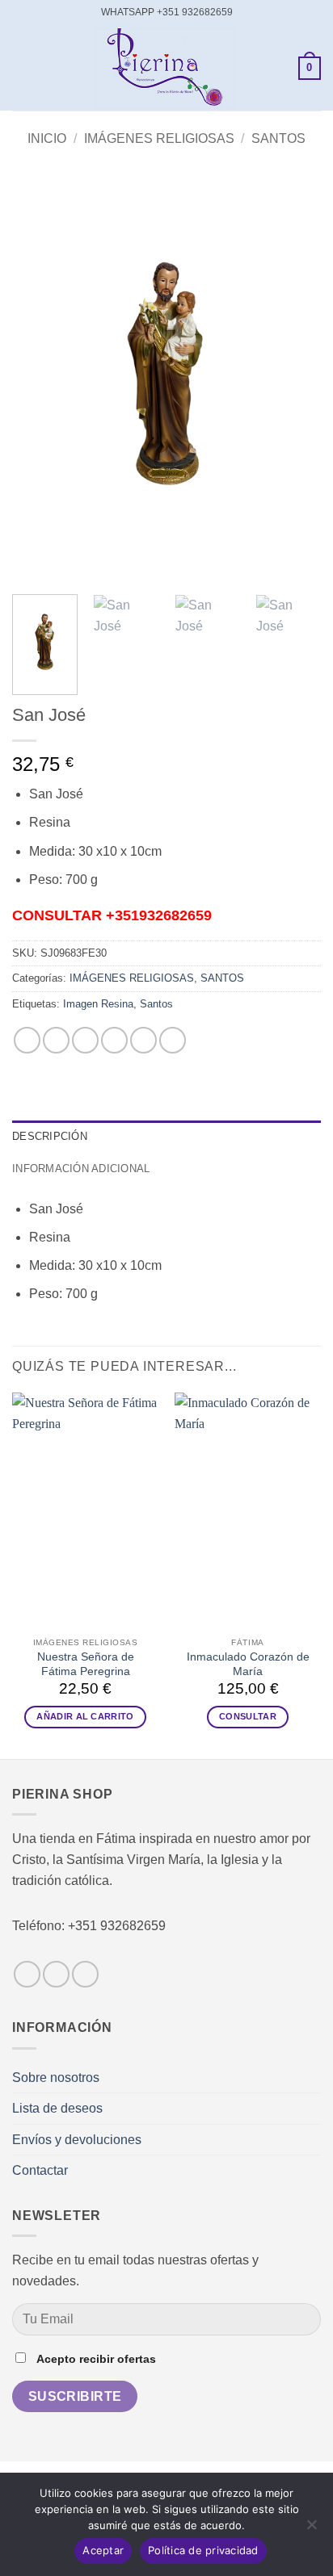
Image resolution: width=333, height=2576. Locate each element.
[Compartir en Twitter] (85, 1040)
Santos (156, 1004)
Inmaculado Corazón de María (248, 1664)
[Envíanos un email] (85, 1974)
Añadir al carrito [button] (85, 1716)
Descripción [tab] (50, 1136)
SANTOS (278, 138)
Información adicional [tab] (81, 1169)
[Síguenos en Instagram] (56, 1974)
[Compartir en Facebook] (56, 1040)
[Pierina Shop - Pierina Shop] (165, 68)
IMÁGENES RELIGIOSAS (159, 138)
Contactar (40, 2170)
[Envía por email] (114, 1040)
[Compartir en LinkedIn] (173, 1040)
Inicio (47, 138)
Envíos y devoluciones (77, 2140)
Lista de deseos (57, 2108)
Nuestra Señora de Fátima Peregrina (86, 1664)
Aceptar (103, 2550)
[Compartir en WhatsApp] (27, 1040)
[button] (22, 68)
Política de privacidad (203, 2550)
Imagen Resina (98, 1004)
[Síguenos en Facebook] (27, 1974)
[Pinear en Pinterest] (143, 1040)
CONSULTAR (248, 1716)
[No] (311, 2529)
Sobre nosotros (56, 2078)
